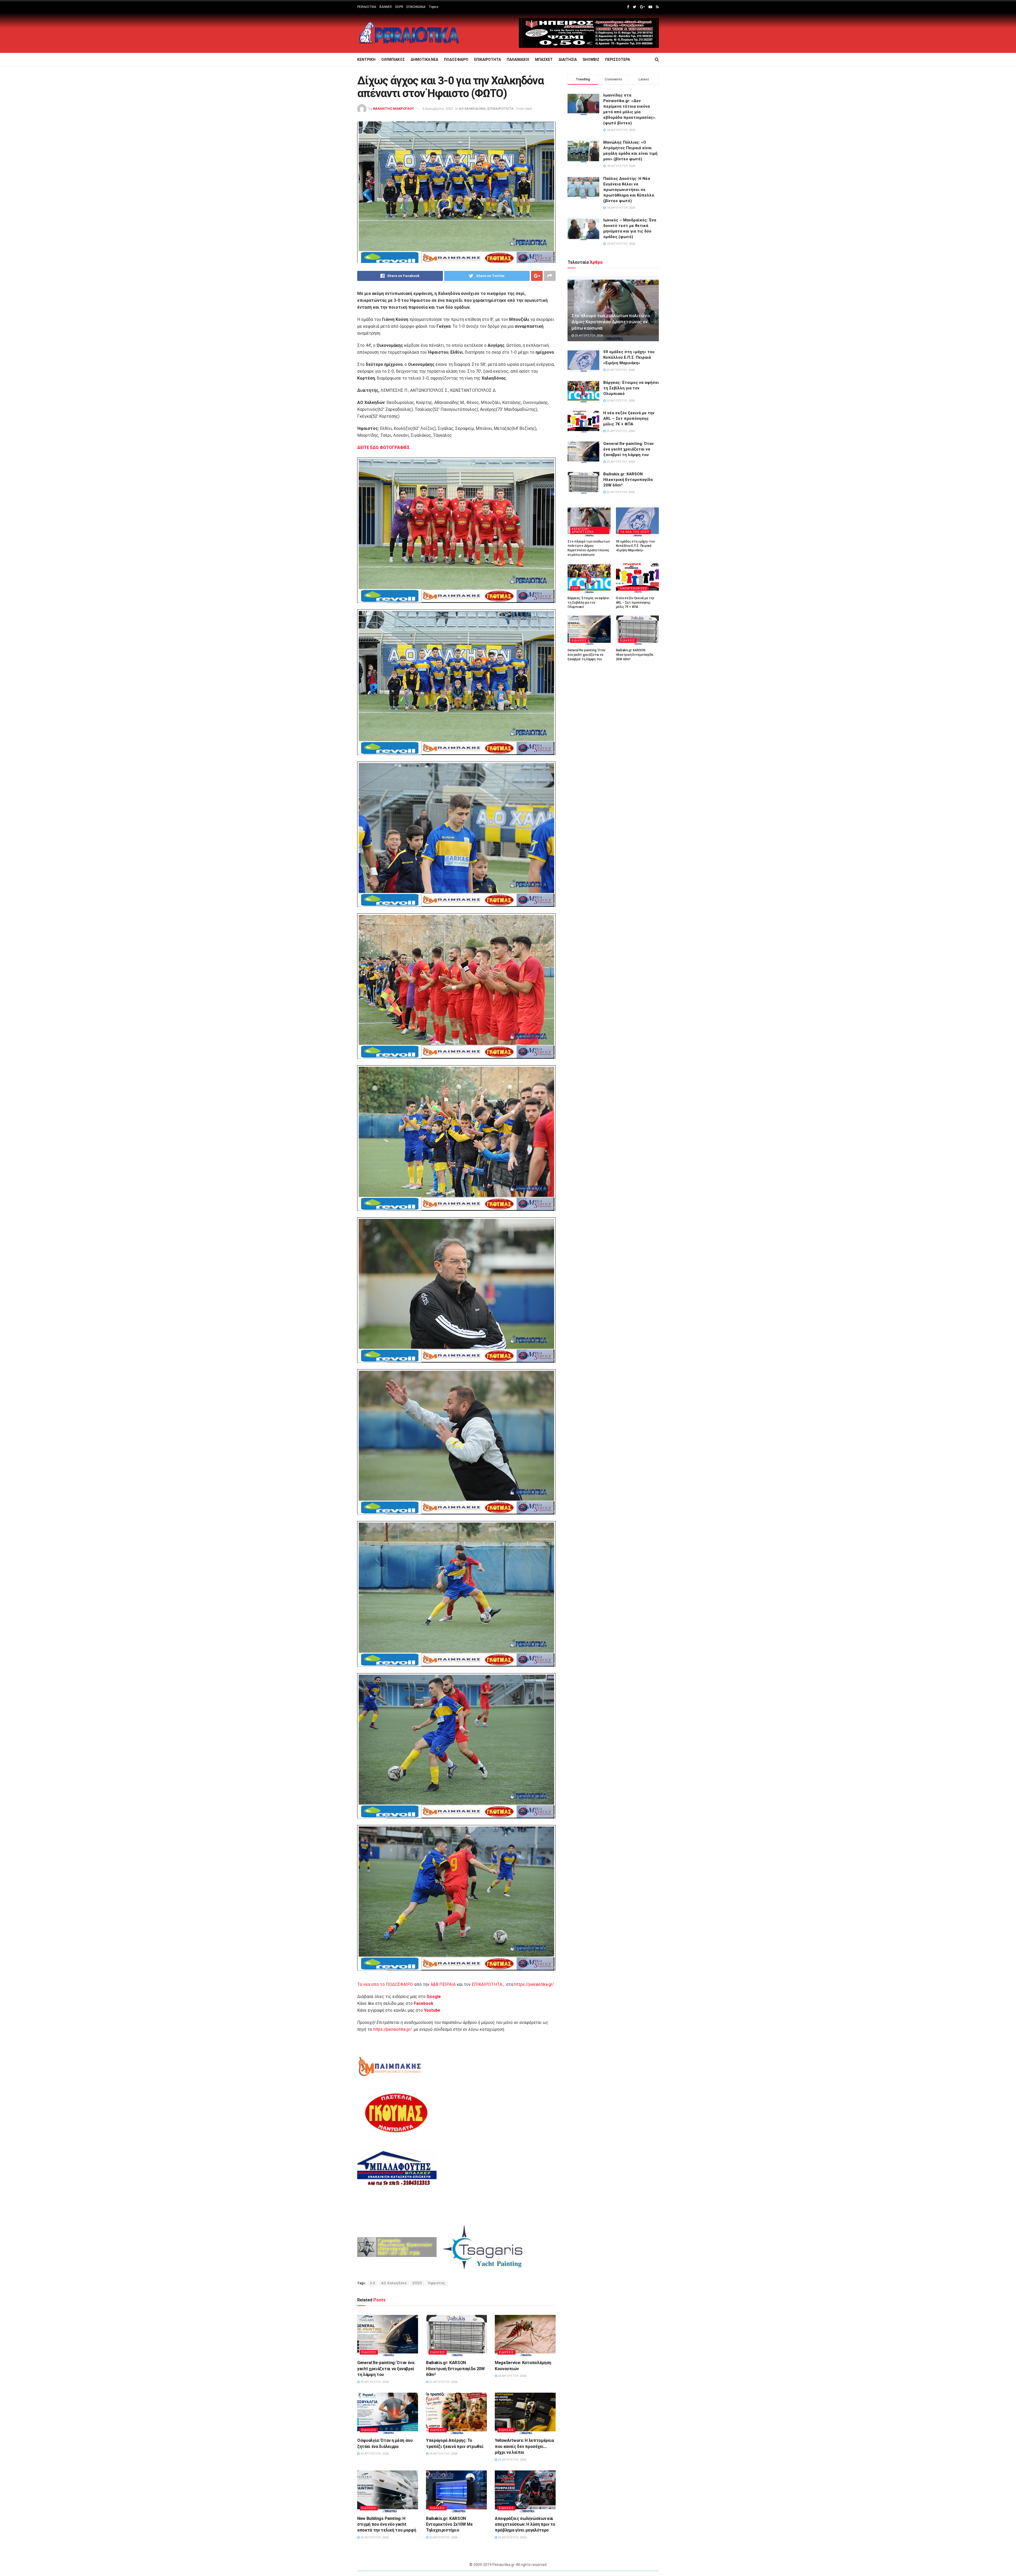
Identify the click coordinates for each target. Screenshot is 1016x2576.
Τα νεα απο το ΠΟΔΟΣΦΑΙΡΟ (385, 1984)
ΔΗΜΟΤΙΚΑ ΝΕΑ (424, 60)
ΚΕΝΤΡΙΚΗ (366, 60)
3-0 (373, 2283)
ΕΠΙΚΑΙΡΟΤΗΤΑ (487, 60)
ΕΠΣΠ (417, 2283)
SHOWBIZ (591, 60)
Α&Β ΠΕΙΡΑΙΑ (443, 1984)
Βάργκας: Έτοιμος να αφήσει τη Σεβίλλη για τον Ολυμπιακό (631, 388)
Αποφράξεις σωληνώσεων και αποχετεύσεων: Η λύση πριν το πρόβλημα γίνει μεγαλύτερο (525, 2524)
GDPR (399, 7)
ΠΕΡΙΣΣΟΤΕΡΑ (618, 60)
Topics (434, 7)
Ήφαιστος (437, 2283)
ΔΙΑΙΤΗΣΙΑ (568, 60)
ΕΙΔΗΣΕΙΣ (369, 2352)
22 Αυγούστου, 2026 (374, 2538)
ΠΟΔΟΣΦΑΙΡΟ (456, 60)
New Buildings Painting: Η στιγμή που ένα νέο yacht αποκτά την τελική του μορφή (387, 2524)
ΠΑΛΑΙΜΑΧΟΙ (518, 60)
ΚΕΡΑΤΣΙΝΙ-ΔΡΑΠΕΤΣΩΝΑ (583, 530)
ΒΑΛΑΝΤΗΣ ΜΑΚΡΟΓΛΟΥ (393, 109)
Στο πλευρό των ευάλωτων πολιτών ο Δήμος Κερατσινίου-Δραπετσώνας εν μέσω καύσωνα (611, 322)
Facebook (424, 2003)
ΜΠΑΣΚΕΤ (544, 60)
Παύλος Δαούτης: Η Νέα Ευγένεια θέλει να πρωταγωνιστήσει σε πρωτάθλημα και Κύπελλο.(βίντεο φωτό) (629, 190)
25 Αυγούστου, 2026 (374, 2382)
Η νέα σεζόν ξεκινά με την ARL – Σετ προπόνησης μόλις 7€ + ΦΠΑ (629, 418)
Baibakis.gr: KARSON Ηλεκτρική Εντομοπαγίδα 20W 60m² (455, 2369)
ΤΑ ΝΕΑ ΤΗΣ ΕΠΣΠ (635, 532)
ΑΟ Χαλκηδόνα (394, 2283)
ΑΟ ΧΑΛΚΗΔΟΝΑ (472, 109)
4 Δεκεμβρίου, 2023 (438, 109)
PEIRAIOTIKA (367, 7)
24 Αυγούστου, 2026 (443, 2454)
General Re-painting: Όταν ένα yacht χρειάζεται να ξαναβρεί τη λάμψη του (386, 2369)
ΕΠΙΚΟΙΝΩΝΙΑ (416, 7)
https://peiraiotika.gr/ (534, 1984)
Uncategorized (634, 588)
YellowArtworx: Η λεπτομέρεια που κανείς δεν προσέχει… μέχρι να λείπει (524, 2446)
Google (434, 1997)
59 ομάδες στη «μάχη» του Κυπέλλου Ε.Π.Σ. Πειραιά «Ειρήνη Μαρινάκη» (629, 357)
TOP (575, 588)
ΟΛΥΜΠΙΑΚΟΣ (393, 60)
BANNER (386, 7)
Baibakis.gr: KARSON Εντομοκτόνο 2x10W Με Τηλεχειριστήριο (449, 2524)
